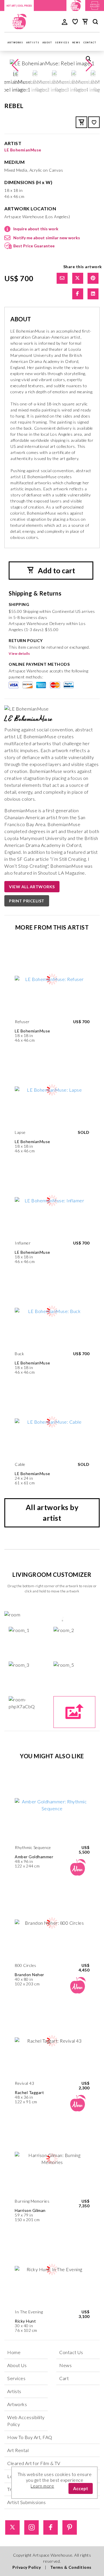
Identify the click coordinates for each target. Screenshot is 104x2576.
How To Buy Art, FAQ (30, 2437)
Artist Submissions (26, 2502)
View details (19, 653)
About (47, 42)
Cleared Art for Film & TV (34, 2463)
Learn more (42, 2486)
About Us (17, 2365)
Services (62, 42)
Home (14, 2352)
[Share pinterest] (93, 278)
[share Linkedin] (93, 294)
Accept (81, 2488)
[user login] (65, 21)
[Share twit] (78, 278)
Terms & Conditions (71, 2567)
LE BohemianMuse (23, 150)
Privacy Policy (27, 2567)
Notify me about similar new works (47, 238)
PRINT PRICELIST (27, 901)
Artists (33, 42)
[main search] (95, 23)
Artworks (15, 42)
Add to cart (56, 570)
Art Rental (18, 2450)
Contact (90, 42)
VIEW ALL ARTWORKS (32, 887)
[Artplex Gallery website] (95, 5)
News (77, 42)
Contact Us (71, 2352)
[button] (89, 65)
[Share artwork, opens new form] (62, 278)
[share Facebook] (78, 294)
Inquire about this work (36, 229)
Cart (64, 2378)
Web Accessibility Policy (26, 2421)
